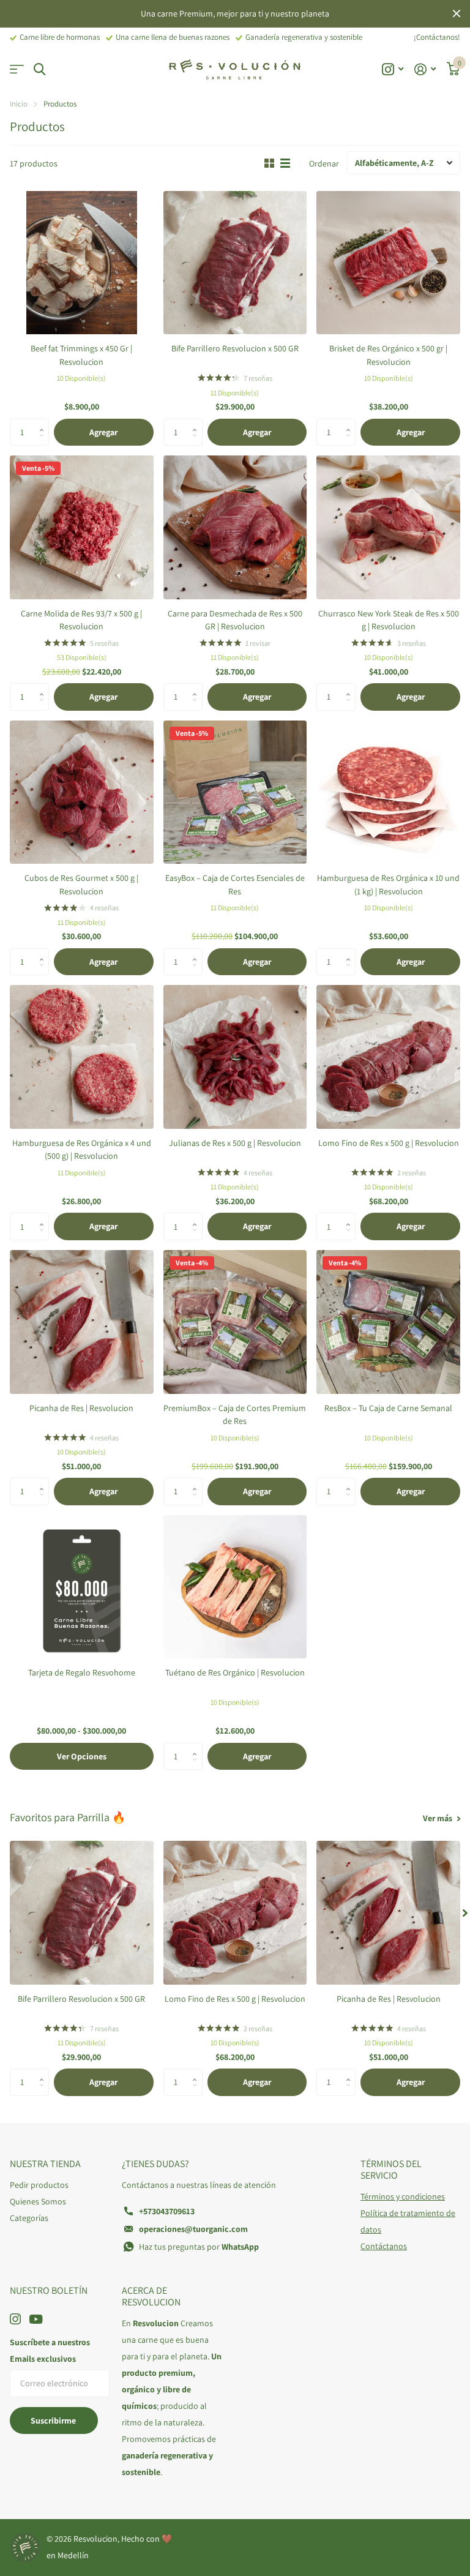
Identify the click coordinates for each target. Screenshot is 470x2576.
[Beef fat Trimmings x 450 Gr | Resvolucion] (82, 263)
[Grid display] (269, 163)
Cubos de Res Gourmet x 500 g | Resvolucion (81, 884)
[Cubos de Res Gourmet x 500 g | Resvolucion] (82, 792)
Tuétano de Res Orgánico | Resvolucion (235, 1672)
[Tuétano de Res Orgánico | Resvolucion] (235, 1587)
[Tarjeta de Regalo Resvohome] (82, 1587)
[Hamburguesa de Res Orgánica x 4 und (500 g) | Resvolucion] (82, 1057)
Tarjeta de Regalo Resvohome (82, 1672)
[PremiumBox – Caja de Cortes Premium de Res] (235, 1322)
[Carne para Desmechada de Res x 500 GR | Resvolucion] (235, 527)
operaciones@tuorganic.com (193, 2229)
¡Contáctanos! (437, 37)
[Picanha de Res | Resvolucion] (82, 1322)
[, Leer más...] (393, 69)
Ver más (438, 1818)
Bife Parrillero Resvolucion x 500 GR (235, 348)
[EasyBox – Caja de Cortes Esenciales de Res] (235, 792)
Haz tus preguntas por (199, 2247)
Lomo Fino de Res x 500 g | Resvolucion (389, 1143)
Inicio (19, 104)
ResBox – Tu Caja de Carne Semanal (388, 1408)
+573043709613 (167, 2211)
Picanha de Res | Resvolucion (81, 1408)
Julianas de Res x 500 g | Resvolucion (235, 1143)
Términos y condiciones (403, 2196)
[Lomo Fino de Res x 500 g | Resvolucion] (388, 1057)
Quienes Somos (38, 2201)
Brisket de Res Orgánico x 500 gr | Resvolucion (388, 355)
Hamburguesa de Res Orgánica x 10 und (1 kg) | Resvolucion (388, 884)
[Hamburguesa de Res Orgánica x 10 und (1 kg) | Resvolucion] (388, 792)
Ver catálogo (17, 69)
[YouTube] (36, 2319)
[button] (44, 422)
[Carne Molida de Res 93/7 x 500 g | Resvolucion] (82, 527)
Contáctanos (384, 2246)
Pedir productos (39, 2185)
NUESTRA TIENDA (45, 2164)
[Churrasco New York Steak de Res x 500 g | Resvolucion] (388, 527)
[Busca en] (39, 69)
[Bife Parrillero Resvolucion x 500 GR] (235, 263)
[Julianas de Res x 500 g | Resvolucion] (235, 1057)
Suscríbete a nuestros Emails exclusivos (50, 2350)
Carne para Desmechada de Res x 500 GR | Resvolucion (235, 620)
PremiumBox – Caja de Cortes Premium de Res (235, 1414)
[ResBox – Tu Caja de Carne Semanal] (388, 1322)
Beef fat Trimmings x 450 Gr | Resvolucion (81, 355)
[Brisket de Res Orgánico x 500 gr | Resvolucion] (388, 263)
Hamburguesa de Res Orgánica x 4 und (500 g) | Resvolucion (82, 1149)
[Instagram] (15, 2319)
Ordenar (324, 163)
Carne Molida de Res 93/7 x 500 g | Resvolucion (81, 620)
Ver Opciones (82, 1756)
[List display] (285, 163)
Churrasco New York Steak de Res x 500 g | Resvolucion (389, 620)
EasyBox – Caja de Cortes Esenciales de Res (235, 884)
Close (457, 14)
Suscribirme (54, 2421)
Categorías (29, 2218)
